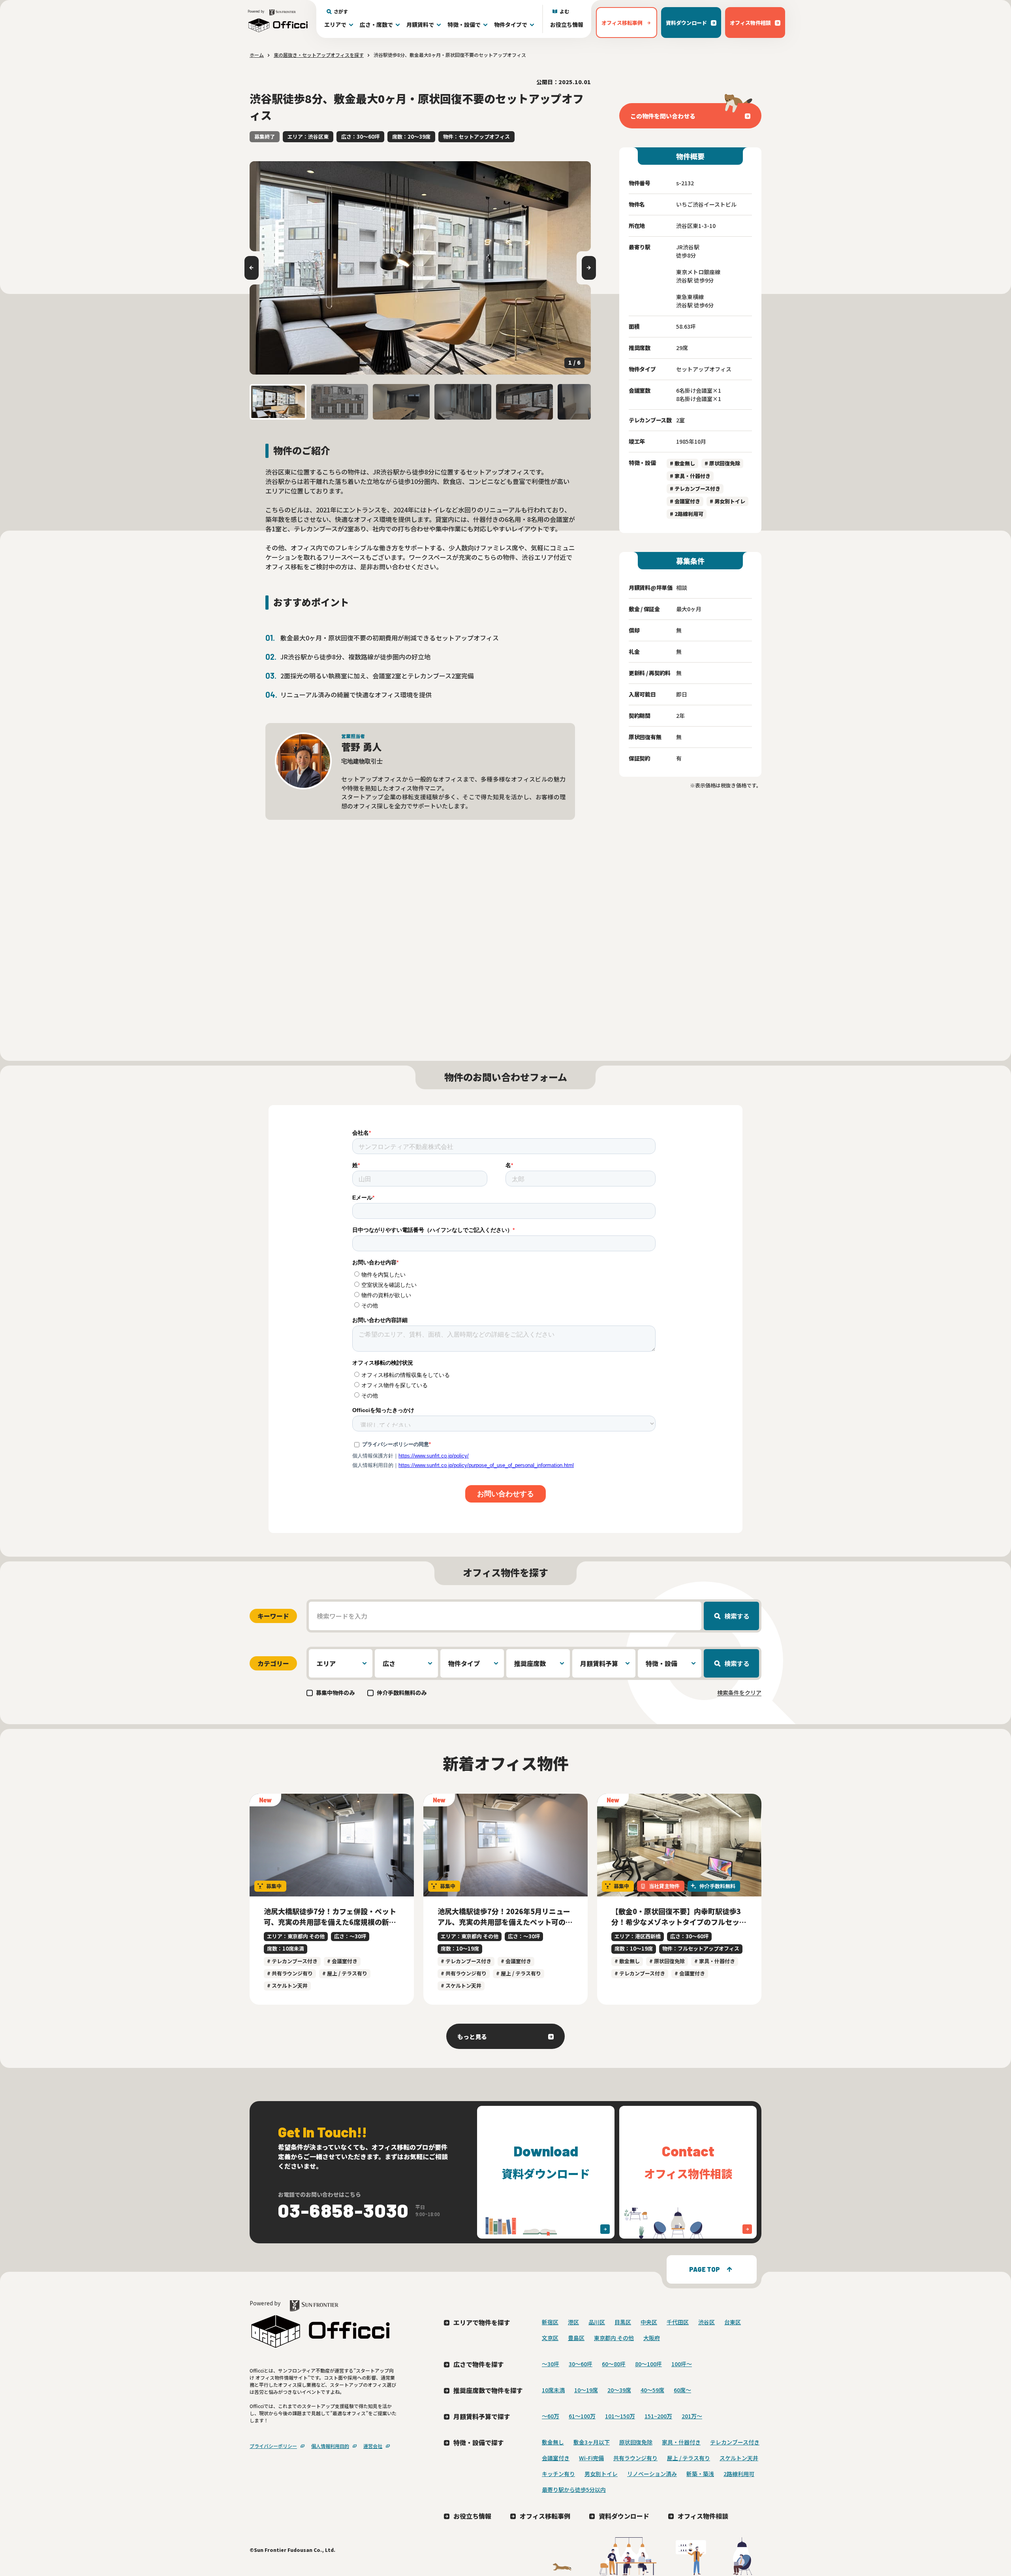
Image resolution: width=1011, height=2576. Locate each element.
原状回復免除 (636, 2442)
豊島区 (576, 2338)
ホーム (257, 55)
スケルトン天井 (739, 2458)
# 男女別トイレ (727, 501)
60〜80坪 (614, 2364)
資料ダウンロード (624, 2516)
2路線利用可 (739, 2474)
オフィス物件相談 (703, 2516)
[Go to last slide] (252, 268)
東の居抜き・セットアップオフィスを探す (319, 55)
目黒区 (623, 2322)
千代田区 (678, 2322)
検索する (737, 1616)
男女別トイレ (601, 2474)
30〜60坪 (581, 2364)
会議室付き (556, 2458)
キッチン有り (558, 2474)
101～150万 (620, 2416)
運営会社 (373, 2446)
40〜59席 (652, 2390)
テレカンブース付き (735, 2442)
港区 (573, 2322)
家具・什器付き (681, 2442)
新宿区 (550, 2322)
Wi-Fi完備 (591, 2458)
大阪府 (652, 2338)
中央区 (649, 2322)
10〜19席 (586, 2390)
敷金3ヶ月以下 (592, 2442)
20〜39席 (619, 2390)
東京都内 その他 (614, 2338)
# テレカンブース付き (695, 489)
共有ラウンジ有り (635, 2458)
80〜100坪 (648, 2364)
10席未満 (553, 2390)
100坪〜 (682, 2364)
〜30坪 (551, 2364)
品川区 (597, 2322)
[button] (278, 402)
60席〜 (682, 2390)
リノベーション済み (652, 2474)
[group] (420, 268)
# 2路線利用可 (687, 514)
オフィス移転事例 (545, 2516)
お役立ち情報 (567, 24)
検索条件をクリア (739, 1693)
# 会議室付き (685, 501)
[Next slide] (589, 268)
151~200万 (658, 2416)
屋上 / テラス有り (689, 2458)
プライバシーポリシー (273, 2446)
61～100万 (582, 2416)
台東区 (733, 2322)
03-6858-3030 (344, 2210)
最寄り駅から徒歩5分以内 (574, 2489)
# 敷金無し (682, 463)
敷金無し (553, 2442)
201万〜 (692, 2416)
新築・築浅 (700, 2474)
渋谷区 (707, 2322)
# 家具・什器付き (690, 476)
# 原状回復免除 (722, 463)
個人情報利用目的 (330, 2446)
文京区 (550, 2338)
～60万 (551, 2416)
